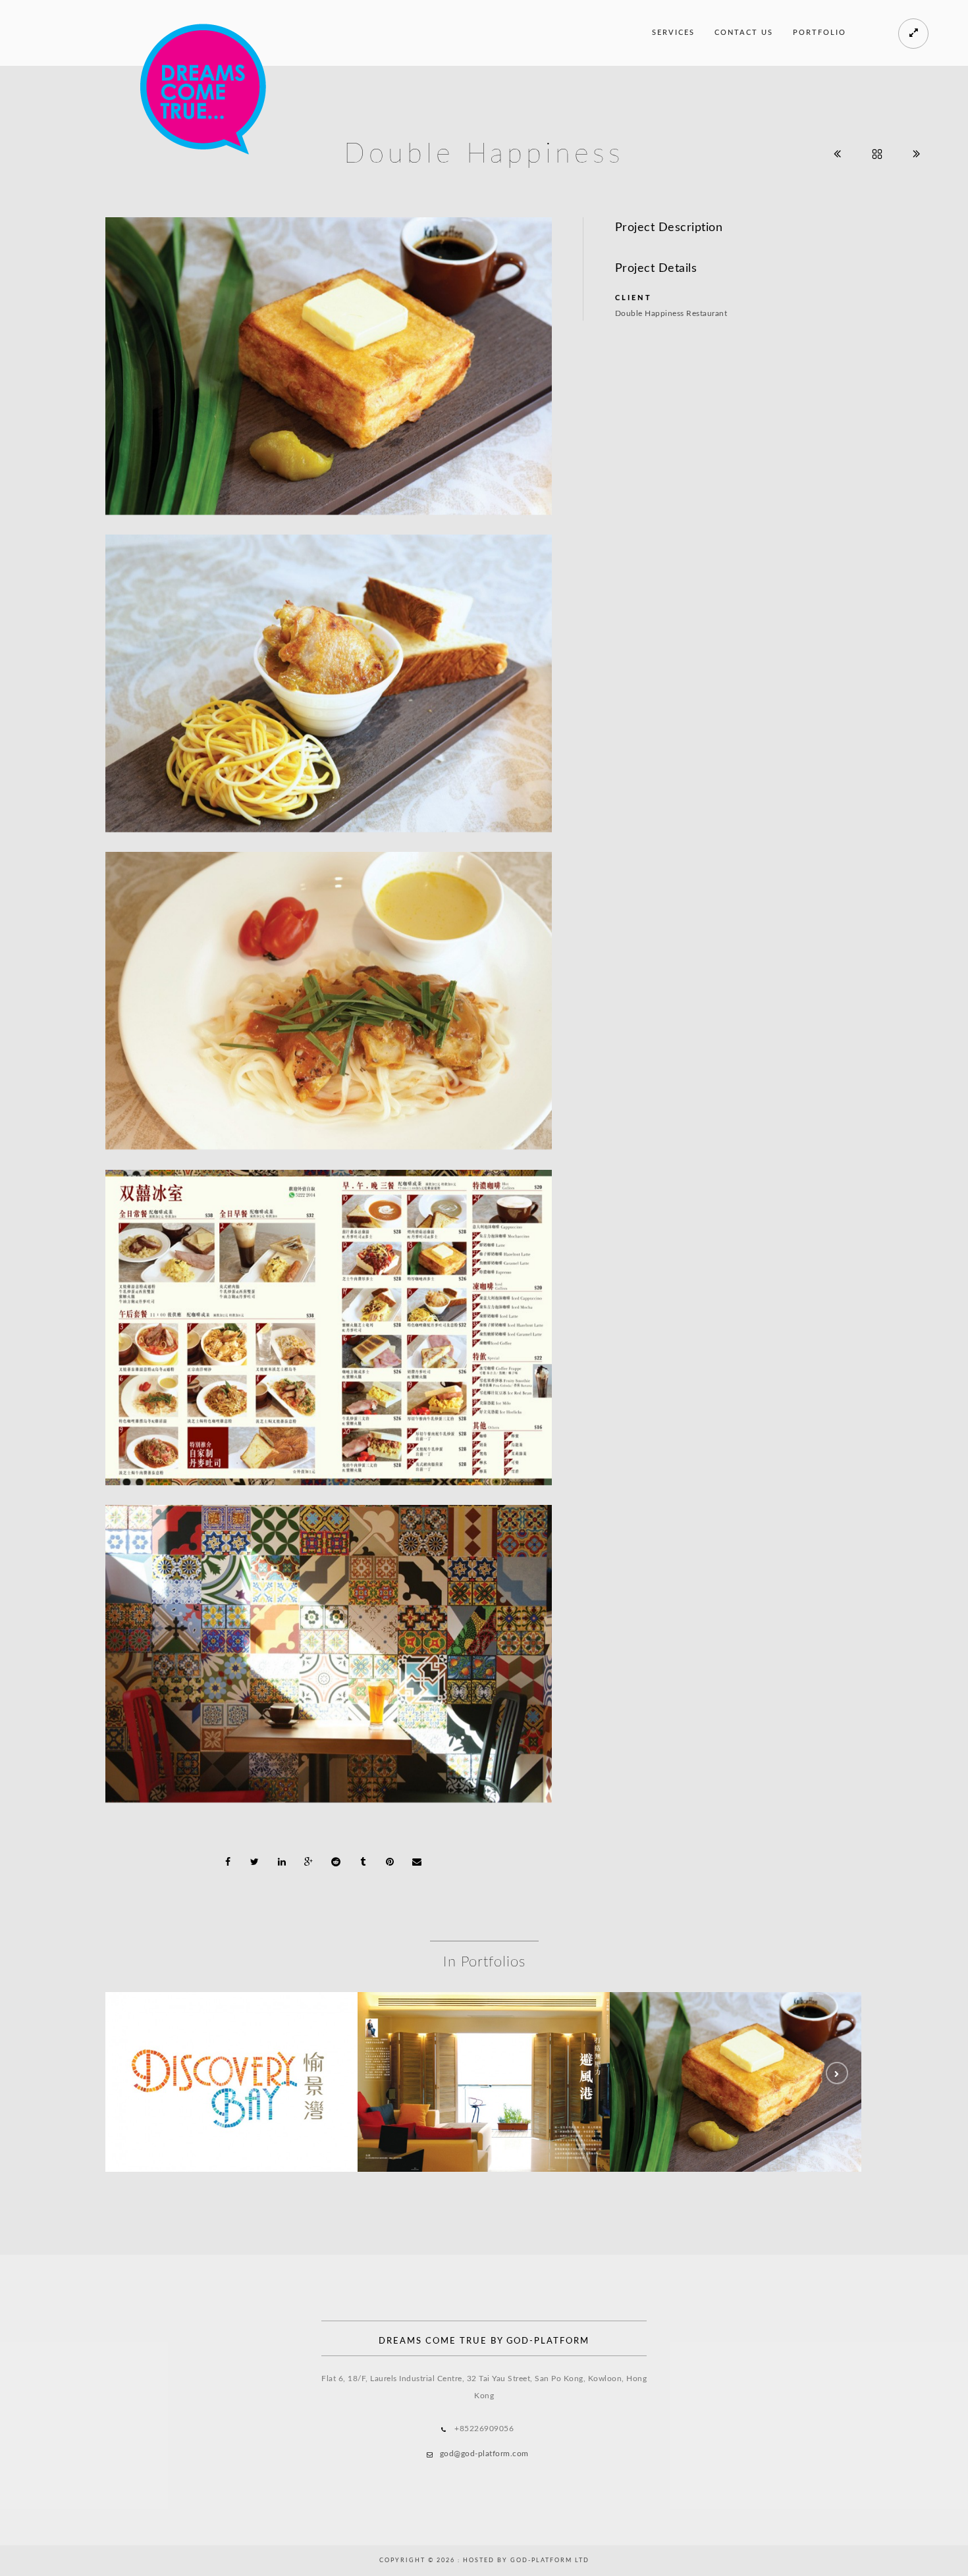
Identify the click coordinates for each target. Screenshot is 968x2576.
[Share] (228, 1862)
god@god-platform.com (484, 2454)
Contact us (744, 33)
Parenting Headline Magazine (484, 2086)
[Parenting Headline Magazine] (484, 2052)
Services (673, 33)
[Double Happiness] (736, 2052)
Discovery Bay (231, 2086)
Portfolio (820, 33)
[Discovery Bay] (232, 2052)
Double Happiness (736, 2086)
